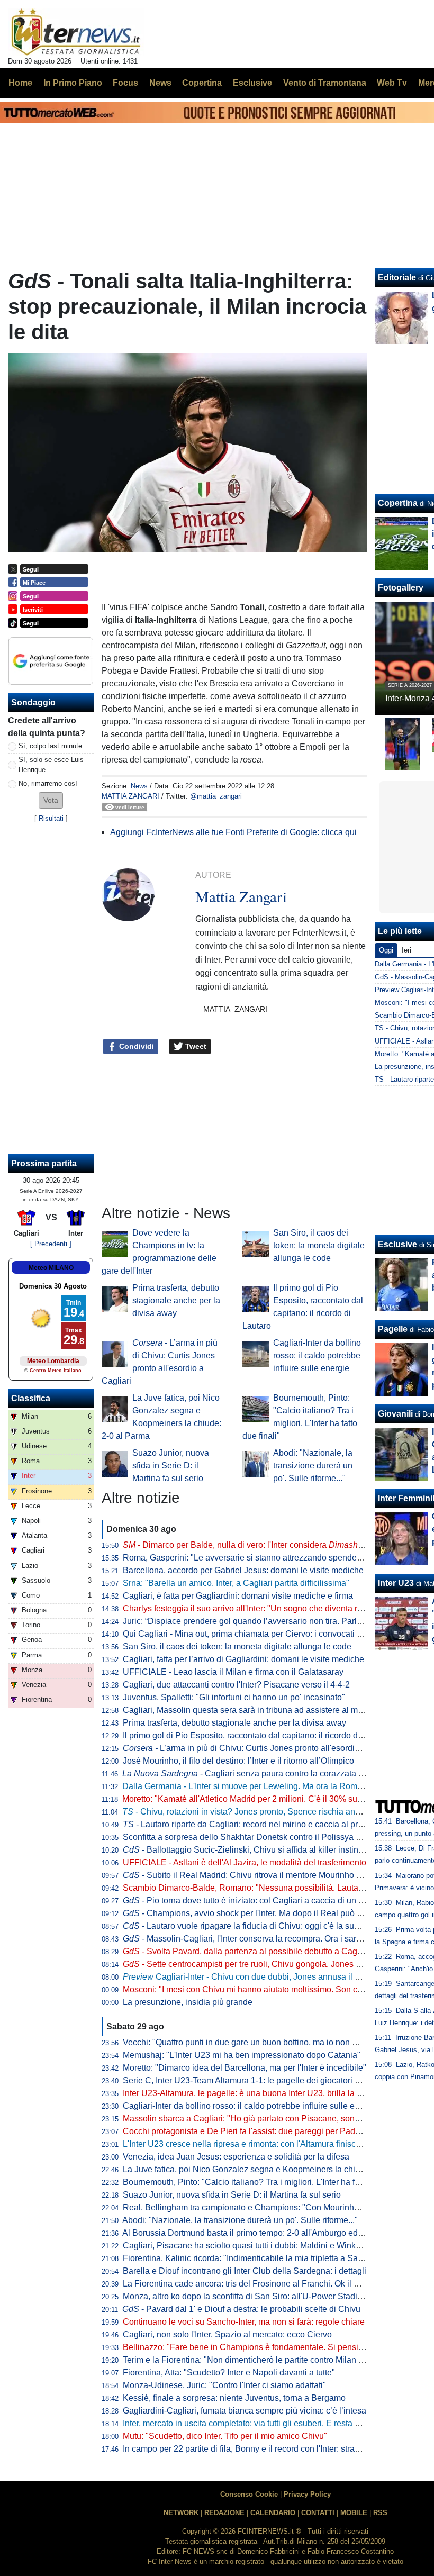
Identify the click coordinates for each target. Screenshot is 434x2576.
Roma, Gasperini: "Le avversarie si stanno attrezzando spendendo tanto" (259, 1558)
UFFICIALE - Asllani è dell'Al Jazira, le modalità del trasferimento (245, 1862)
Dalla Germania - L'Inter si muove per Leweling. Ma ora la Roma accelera (259, 1786)
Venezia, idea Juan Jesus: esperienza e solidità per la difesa (236, 2157)
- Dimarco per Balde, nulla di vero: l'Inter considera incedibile (260, 1545)
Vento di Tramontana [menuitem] (325, 83)
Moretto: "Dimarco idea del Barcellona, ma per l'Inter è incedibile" (245, 2068)
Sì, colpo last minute (50, 746)
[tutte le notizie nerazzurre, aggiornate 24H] (76, 32)
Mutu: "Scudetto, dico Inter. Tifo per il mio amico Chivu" (225, 2436)
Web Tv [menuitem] (392, 83)
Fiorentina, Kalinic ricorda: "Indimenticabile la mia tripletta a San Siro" (253, 2258)
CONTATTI (318, 2513)
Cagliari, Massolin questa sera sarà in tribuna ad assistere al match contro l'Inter (272, 1710)
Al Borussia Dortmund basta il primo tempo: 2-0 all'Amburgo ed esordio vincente (272, 2233)
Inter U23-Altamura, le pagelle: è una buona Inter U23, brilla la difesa (251, 2093)
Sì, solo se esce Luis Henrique (51, 765)
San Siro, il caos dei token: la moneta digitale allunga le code (319, 1245)
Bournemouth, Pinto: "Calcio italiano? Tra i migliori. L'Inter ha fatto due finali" (265, 2182)
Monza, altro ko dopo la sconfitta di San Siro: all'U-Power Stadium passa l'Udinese (277, 2296)
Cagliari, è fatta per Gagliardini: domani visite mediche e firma (238, 1596)
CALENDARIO (273, 2513)
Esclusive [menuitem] (252, 83)
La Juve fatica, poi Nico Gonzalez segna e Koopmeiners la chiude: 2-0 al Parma (272, 2169)
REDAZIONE (224, 2513)
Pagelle (393, 1329)
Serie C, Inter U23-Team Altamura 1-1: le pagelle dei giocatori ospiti (249, 2080)
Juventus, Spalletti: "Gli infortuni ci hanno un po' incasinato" (234, 1697)
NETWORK (181, 2513)
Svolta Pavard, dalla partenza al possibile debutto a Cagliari (247, 1951)
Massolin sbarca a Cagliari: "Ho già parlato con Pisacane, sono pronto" (256, 2119)
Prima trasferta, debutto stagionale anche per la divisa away (176, 1300)
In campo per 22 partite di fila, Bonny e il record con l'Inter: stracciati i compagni (270, 2449)
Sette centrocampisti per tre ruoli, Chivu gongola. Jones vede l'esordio (265, 1964)
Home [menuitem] (20, 83)
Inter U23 (396, 1583)
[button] (51, 800)
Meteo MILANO (51, 1268)
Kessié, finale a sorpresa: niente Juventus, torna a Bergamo (234, 2398)
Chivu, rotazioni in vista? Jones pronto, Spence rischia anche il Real (259, 1812)
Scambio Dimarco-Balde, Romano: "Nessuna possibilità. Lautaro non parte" (265, 1888)
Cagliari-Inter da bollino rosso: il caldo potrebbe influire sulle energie (317, 1355)
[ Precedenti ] (51, 1244)
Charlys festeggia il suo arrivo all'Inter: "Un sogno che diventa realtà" (251, 1608)
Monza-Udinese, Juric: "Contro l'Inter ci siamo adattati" (224, 2385)
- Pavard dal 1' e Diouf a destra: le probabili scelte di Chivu (241, 2309)
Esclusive (397, 1244)
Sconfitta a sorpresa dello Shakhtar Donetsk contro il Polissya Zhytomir (256, 1837)
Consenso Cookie (249, 2494)
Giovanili (395, 1414)
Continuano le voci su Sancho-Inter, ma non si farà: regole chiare (244, 2322)
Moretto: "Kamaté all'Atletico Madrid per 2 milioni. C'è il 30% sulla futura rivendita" (275, 1799)
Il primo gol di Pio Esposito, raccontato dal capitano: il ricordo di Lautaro (257, 1735)
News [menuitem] (160, 83)
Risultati (51, 818)
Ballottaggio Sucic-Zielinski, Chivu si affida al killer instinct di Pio (256, 1850)
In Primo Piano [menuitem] (73, 83)
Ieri (406, 950)
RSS (380, 2513)
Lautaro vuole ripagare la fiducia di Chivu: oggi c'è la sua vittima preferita (270, 1926)
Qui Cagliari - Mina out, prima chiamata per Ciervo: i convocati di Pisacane (262, 1634)
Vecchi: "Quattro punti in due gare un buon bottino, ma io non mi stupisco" (260, 2042)
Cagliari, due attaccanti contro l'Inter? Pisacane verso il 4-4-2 (236, 1685)
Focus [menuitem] (125, 83)
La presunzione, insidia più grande (188, 2002)
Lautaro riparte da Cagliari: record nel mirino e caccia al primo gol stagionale (275, 1824)
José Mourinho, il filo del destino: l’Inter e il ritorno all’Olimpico (238, 1761)
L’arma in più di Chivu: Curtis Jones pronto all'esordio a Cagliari (260, 1748)
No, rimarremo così (48, 783)
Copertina (398, 503)
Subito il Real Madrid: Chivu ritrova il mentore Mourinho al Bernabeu (263, 1875)
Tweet (195, 1046)
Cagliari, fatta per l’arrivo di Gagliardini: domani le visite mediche (243, 1659)
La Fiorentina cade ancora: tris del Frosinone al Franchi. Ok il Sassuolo (256, 2284)
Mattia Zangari (130, 796)
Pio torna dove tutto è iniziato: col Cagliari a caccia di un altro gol (256, 1901)
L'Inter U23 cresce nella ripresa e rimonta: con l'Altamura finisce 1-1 (249, 2144)
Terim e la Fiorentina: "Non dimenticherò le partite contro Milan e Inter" (254, 2360)
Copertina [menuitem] (202, 83)
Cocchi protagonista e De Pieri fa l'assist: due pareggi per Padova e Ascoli (262, 2131)
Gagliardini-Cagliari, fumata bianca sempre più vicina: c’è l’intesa (245, 2411)
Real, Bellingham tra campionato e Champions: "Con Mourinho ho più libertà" (268, 2207)
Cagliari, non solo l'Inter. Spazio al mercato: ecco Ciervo (227, 2334)
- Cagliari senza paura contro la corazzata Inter (248, 1774)
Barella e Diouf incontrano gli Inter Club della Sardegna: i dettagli (245, 2271)
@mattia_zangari (216, 796)
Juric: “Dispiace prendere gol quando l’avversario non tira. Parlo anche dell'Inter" (273, 1621)
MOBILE (354, 2513)
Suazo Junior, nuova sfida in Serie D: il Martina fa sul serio (171, 1466)
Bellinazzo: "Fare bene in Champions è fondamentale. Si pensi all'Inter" (257, 2347)
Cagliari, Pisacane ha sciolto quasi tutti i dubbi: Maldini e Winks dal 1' (252, 2246)
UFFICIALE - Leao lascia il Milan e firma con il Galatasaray (233, 1672)
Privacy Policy (307, 2494)
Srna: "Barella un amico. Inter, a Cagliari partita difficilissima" (236, 1583)
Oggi (386, 950)
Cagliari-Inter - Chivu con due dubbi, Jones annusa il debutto (253, 1977)
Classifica (31, 1398)
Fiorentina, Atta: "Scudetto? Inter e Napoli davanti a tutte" (229, 2373)
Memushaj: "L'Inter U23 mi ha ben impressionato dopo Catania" (242, 2055)
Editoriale (397, 278)
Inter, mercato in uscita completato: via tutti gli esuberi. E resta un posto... (258, 2423)
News (139, 786)
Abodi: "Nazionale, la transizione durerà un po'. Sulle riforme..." (313, 1466)
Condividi (135, 1046)
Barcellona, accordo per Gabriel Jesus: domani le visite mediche (243, 1570)
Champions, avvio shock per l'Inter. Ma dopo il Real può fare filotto (258, 1913)
